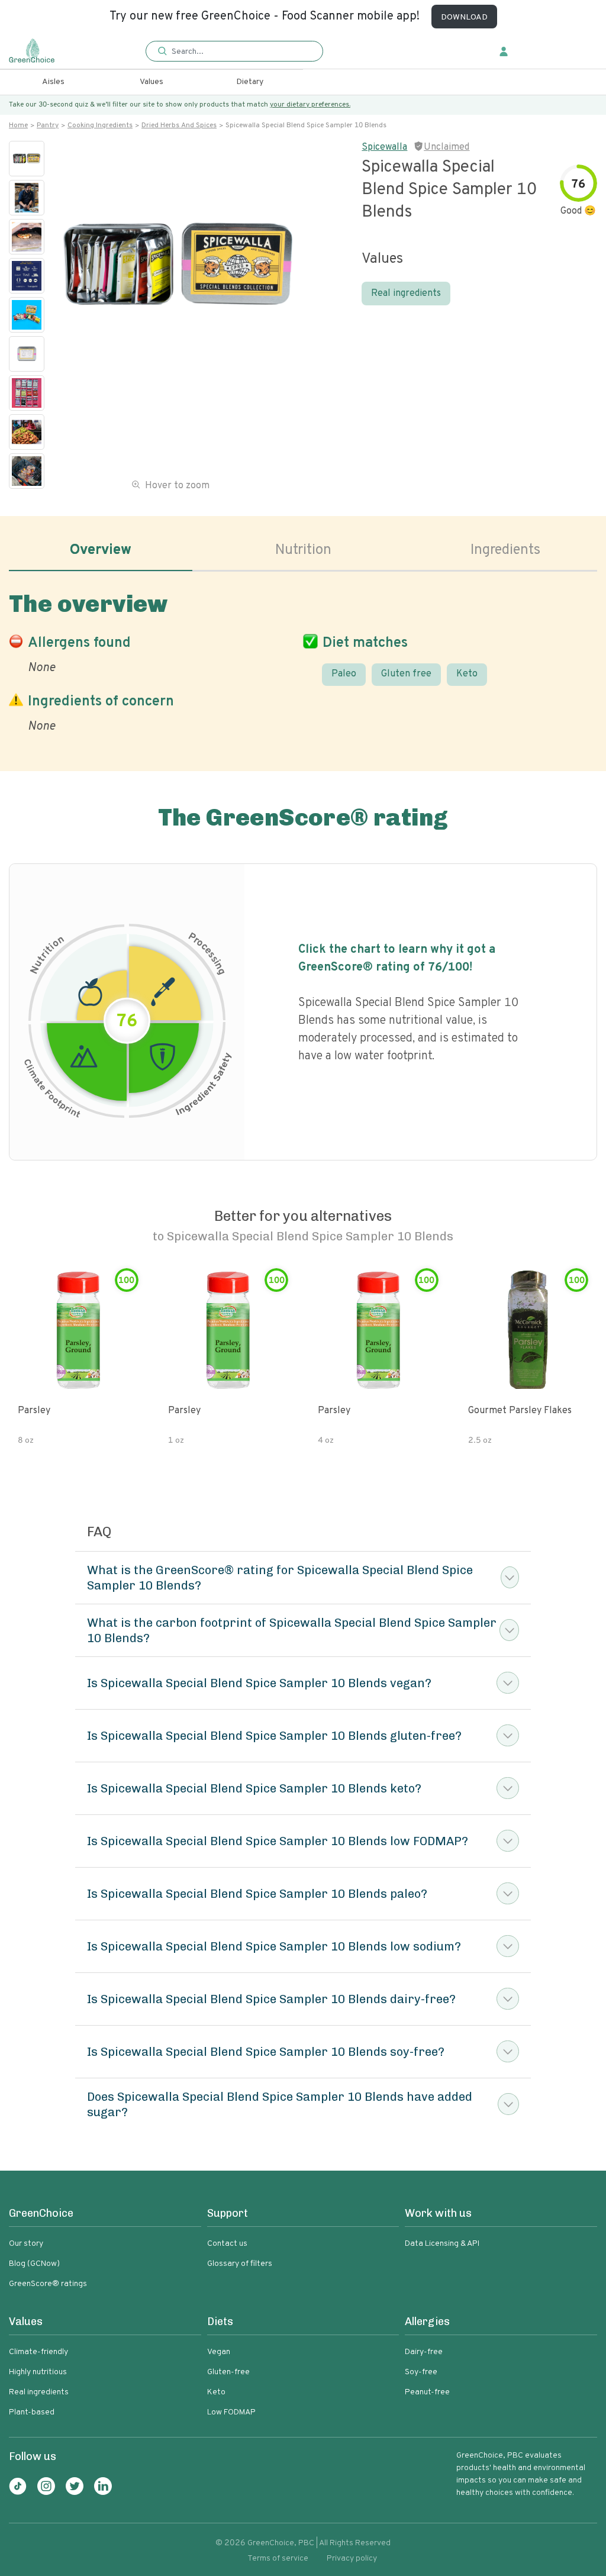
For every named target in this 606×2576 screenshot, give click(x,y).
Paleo (344, 674)
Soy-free (421, 2372)
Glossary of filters (240, 2264)
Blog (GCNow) (34, 2264)
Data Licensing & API (442, 2244)
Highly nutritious (38, 2372)
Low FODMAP (231, 2412)
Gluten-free (228, 2372)
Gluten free (406, 674)
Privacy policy (352, 2559)
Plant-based (32, 2412)
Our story (26, 2244)
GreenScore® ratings (48, 2284)
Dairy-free (424, 2352)
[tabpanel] (303, 660)
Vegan (219, 2352)
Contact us (227, 2244)
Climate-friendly (38, 2352)
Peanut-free (427, 2392)
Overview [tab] (101, 550)
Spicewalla (384, 147)
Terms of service (278, 2559)
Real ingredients (406, 294)
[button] (234, 52)
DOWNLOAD (464, 17)
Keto (467, 674)
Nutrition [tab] (303, 550)
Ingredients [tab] (505, 550)
